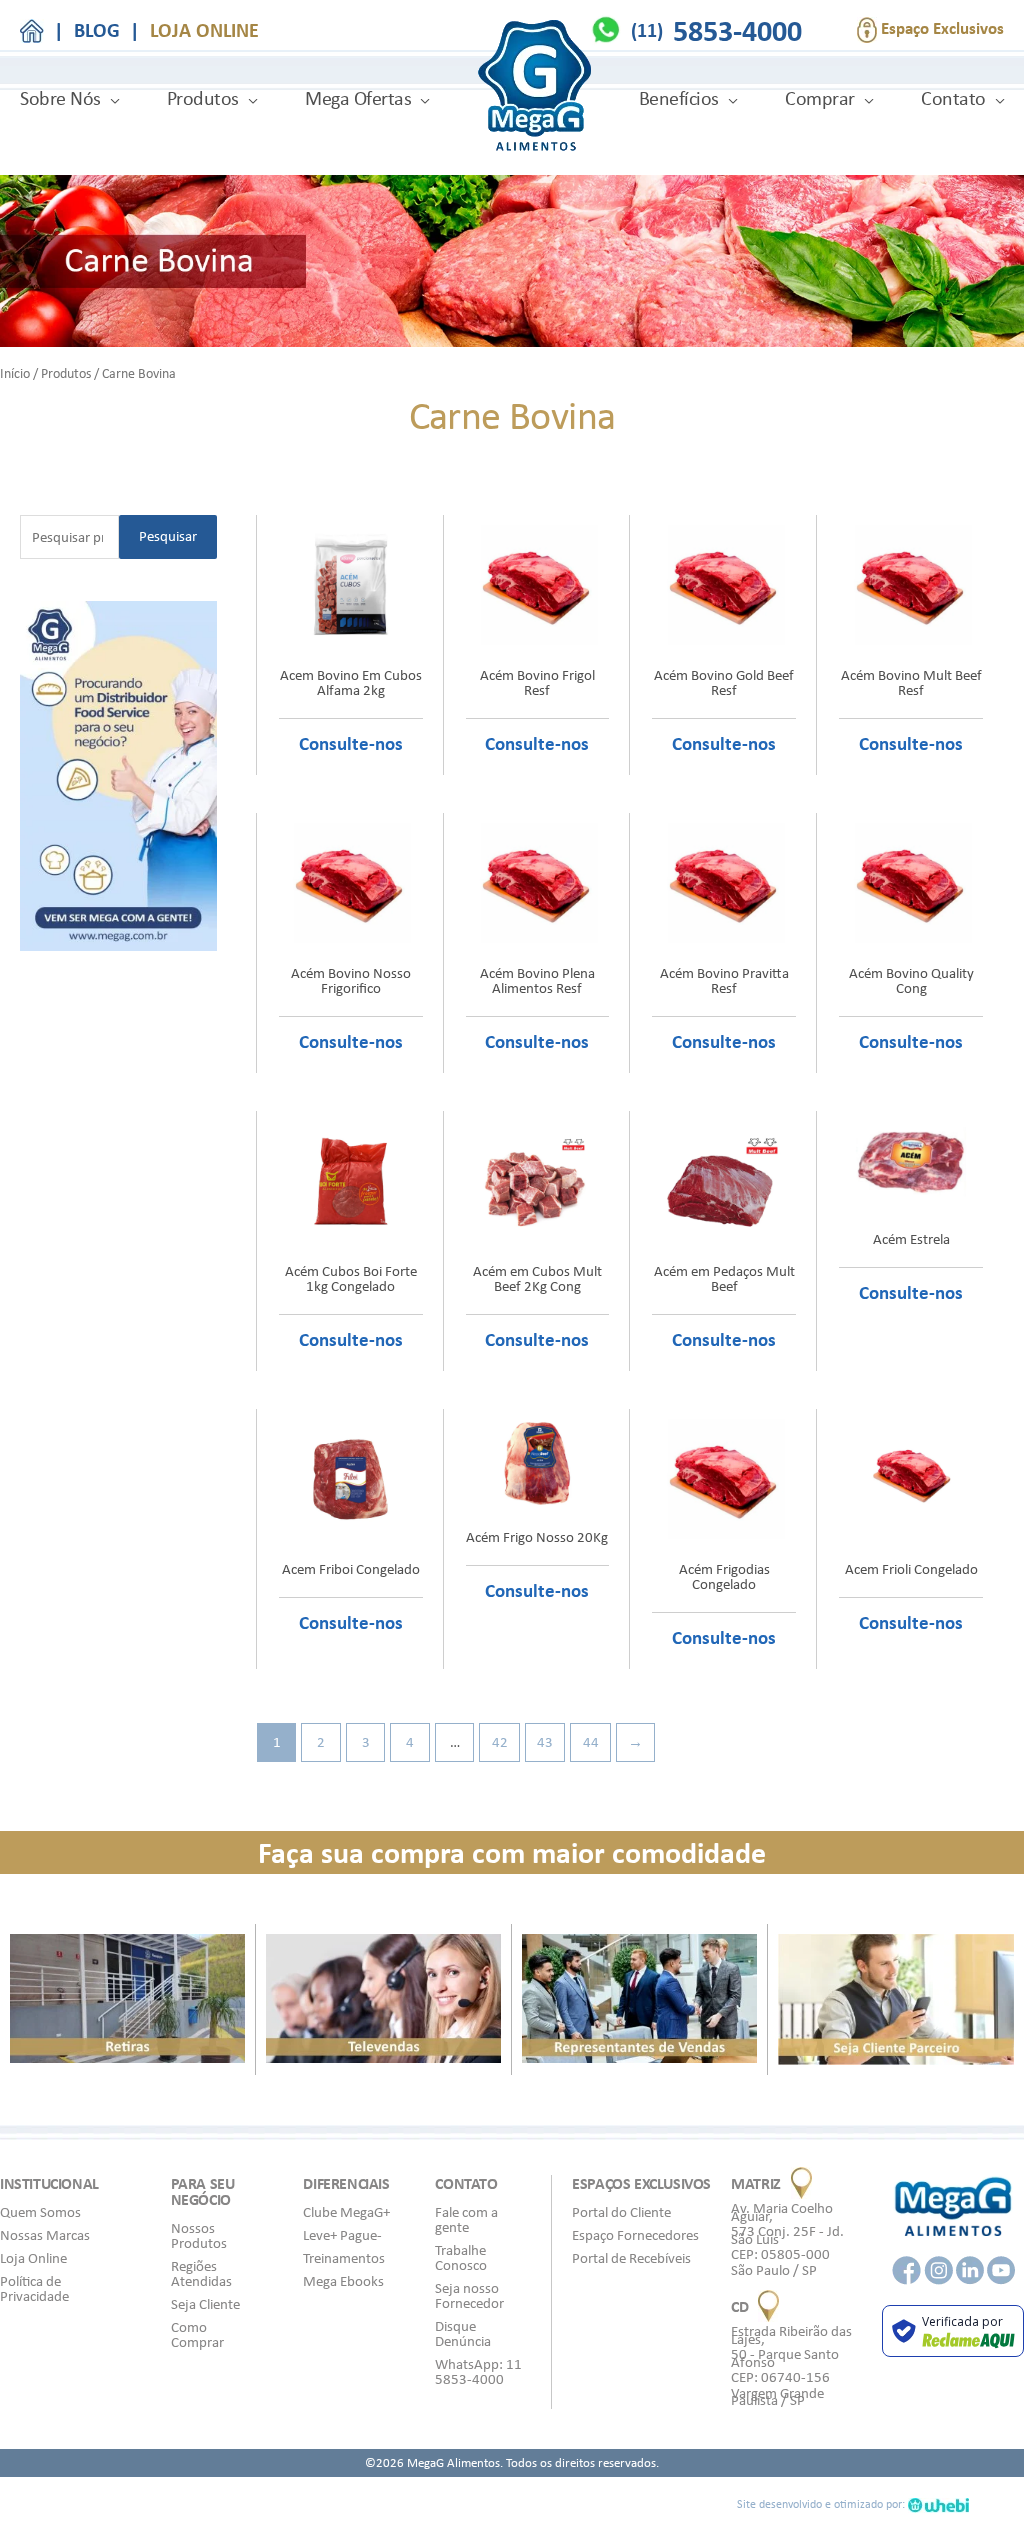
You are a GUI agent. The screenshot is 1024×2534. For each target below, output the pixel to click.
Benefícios (679, 98)
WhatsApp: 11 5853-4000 (478, 2371)
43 (545, 1742)
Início (15, 373)
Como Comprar (197, 2334)
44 (591, 1742)
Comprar (820, 98)
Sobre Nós (60, 98)
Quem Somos (40, 2212)
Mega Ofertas (358, 98)
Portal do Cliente (621, 2212)
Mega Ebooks (343, 2281)
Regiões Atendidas (201, 2273)
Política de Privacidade (34, 2288)
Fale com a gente (466, 2219)
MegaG (534, 88)
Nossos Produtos (199, 2235)
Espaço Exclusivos (940, 28)
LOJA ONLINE (204, 30)
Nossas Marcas (45, 2235)
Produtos (203, 98)
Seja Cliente (205, 2304)
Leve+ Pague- (342, 2235)
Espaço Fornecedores (635, 2235)
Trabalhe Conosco (461, 2257)
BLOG (97, 30)
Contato (953, 98)
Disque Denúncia (463, 2333)
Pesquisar (168, 536)
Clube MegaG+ (346, 2212)
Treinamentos (344, 2258)
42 (500, 1742)
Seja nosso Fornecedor (469, 2295)
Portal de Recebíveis (631, 2258)
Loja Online (33, 2258)
